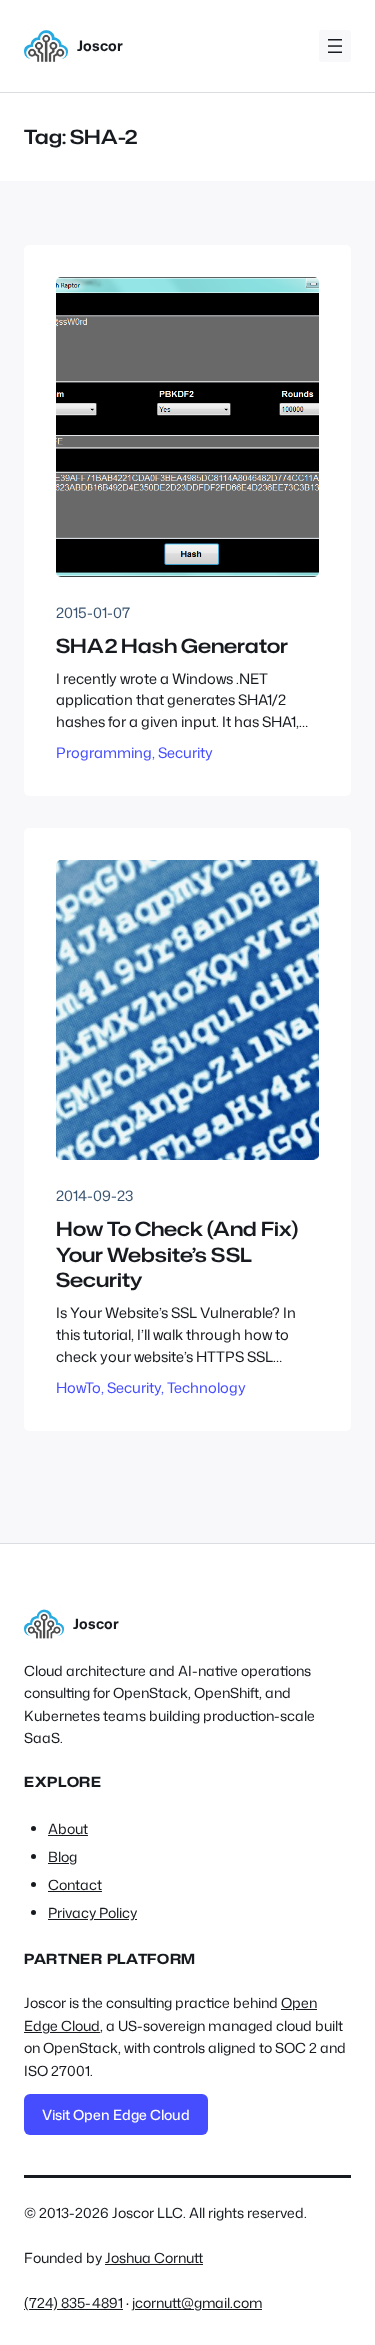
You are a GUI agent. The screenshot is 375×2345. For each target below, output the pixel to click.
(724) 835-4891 (73, 2302)
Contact (75, 1884)
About (68, 1828)
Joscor (100, 45)
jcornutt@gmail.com (197, 2302)
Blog (62, 1856)
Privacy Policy (92, 1912)
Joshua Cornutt (154, 2257)
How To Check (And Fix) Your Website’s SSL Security (177, 1254)
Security (185, 752)
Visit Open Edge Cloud (116, 2114)
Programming (104, 752)
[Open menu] (335, 46)
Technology (206, 1387)
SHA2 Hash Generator (172, 646)
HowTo (78, 1387)
